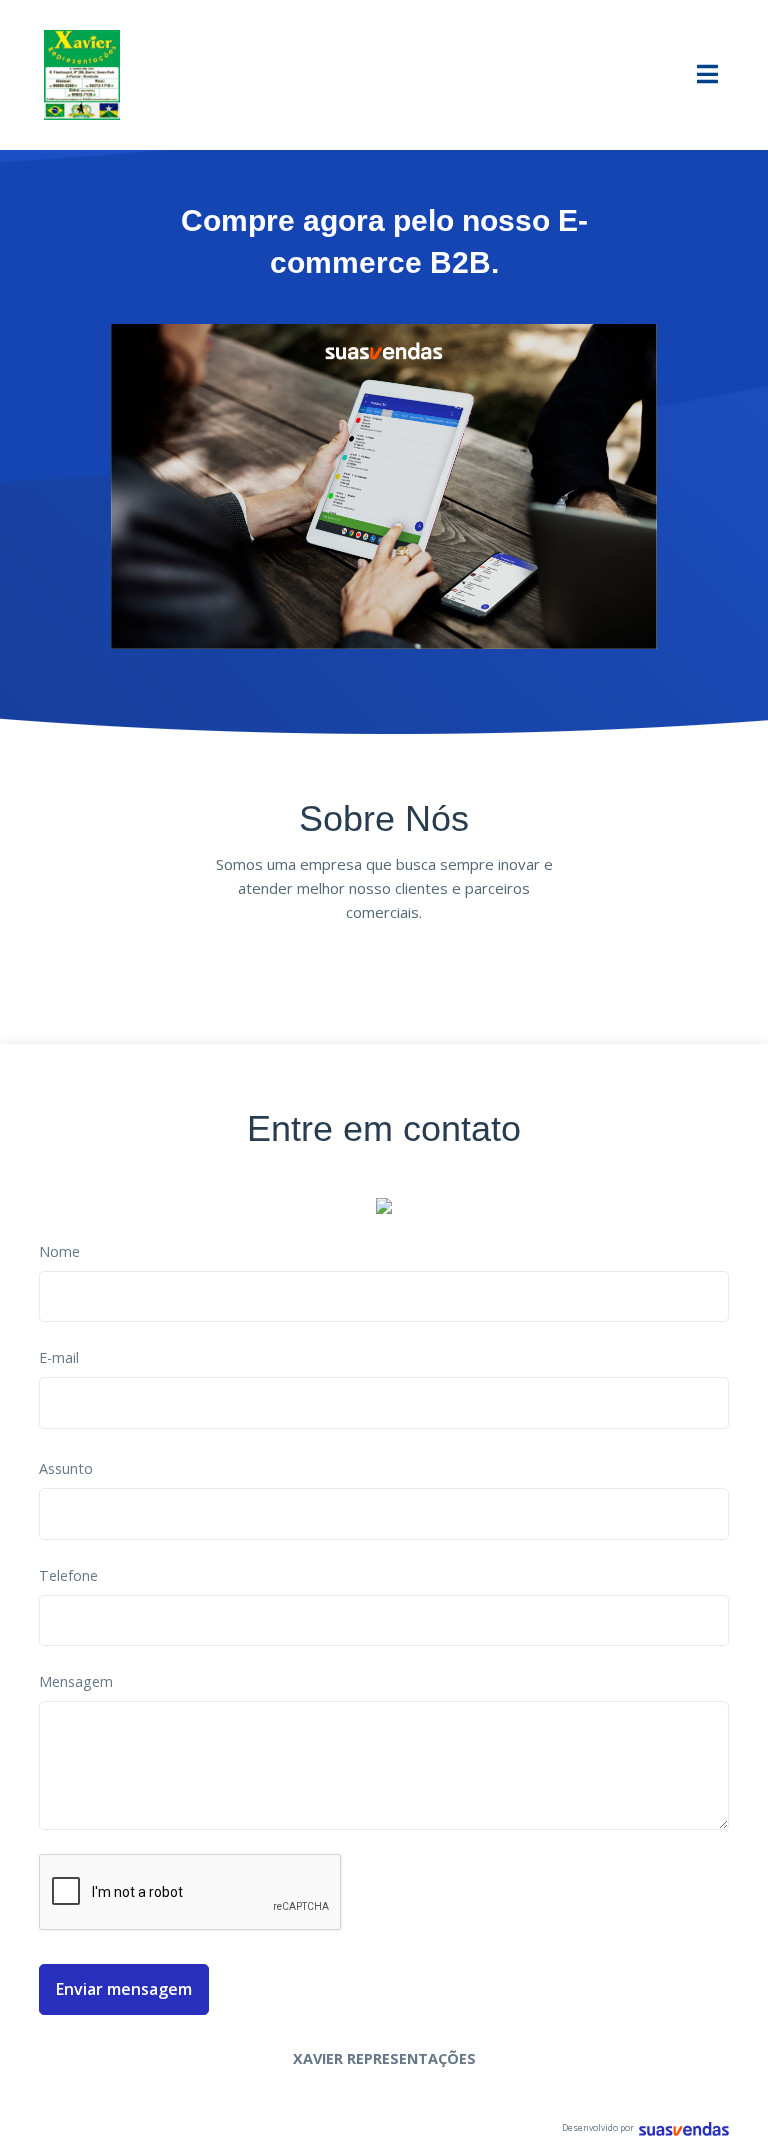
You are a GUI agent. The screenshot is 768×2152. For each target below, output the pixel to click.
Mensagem (76, 1681)
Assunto (66, 1468)
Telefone (68, 1575)
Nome (59, 1251)
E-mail (59, 1357)
